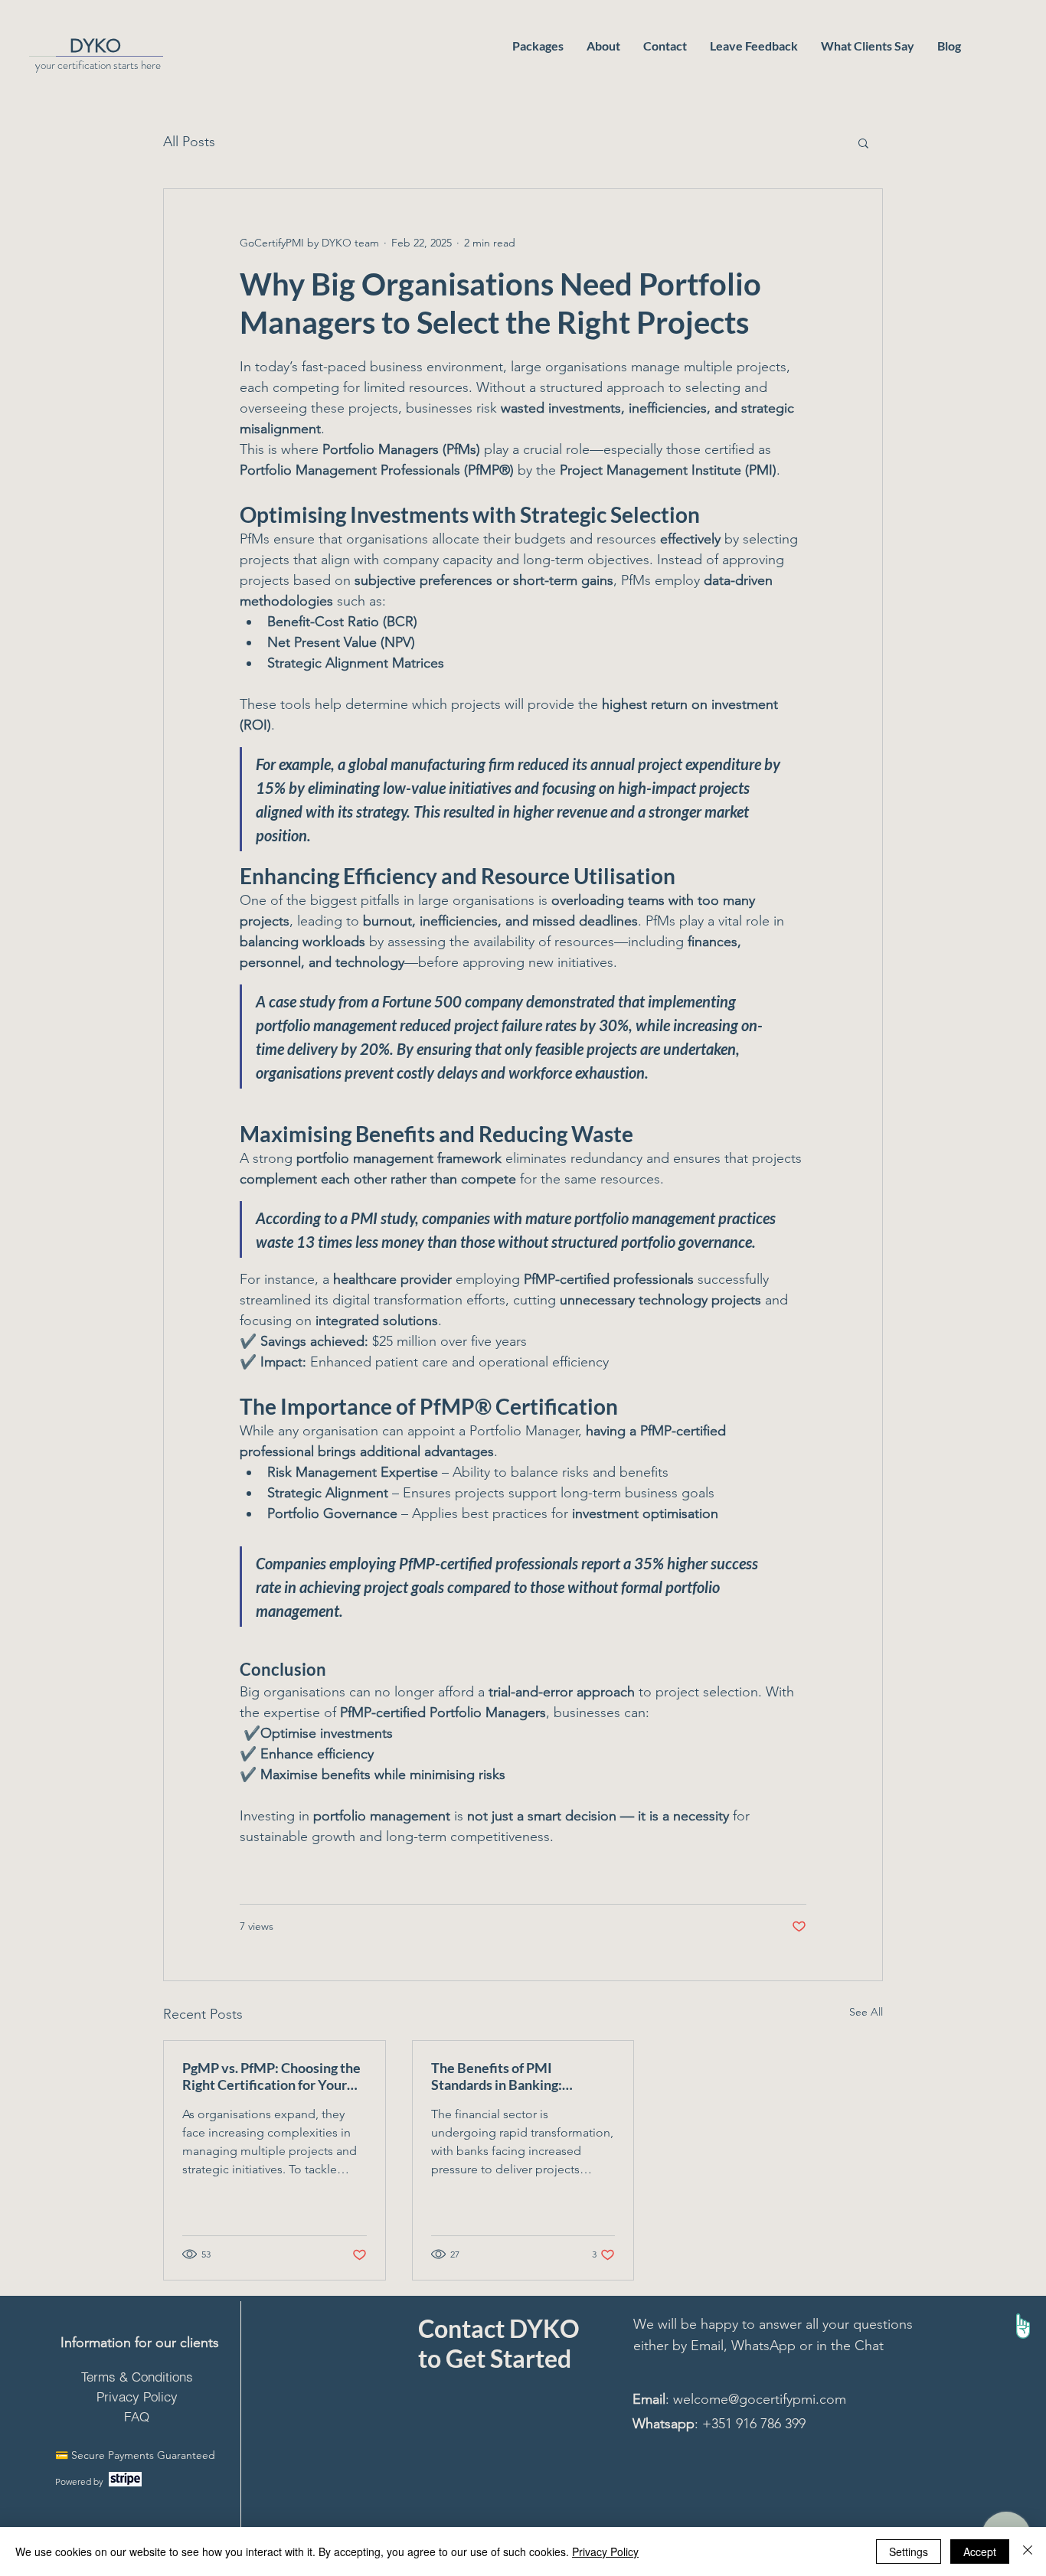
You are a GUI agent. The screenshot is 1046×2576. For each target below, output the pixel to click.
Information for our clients (140, 2343)
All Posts (189, 142)
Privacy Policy (605, 2552)
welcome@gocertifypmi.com (760, 2399)
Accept (980, 2552)
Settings (909, 2552)
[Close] (1028, 2552)
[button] (863, 142)
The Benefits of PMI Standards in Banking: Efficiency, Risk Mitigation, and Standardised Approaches (521, 2076)
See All (866, 2012)
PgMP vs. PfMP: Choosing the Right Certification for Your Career (271, 2076)
